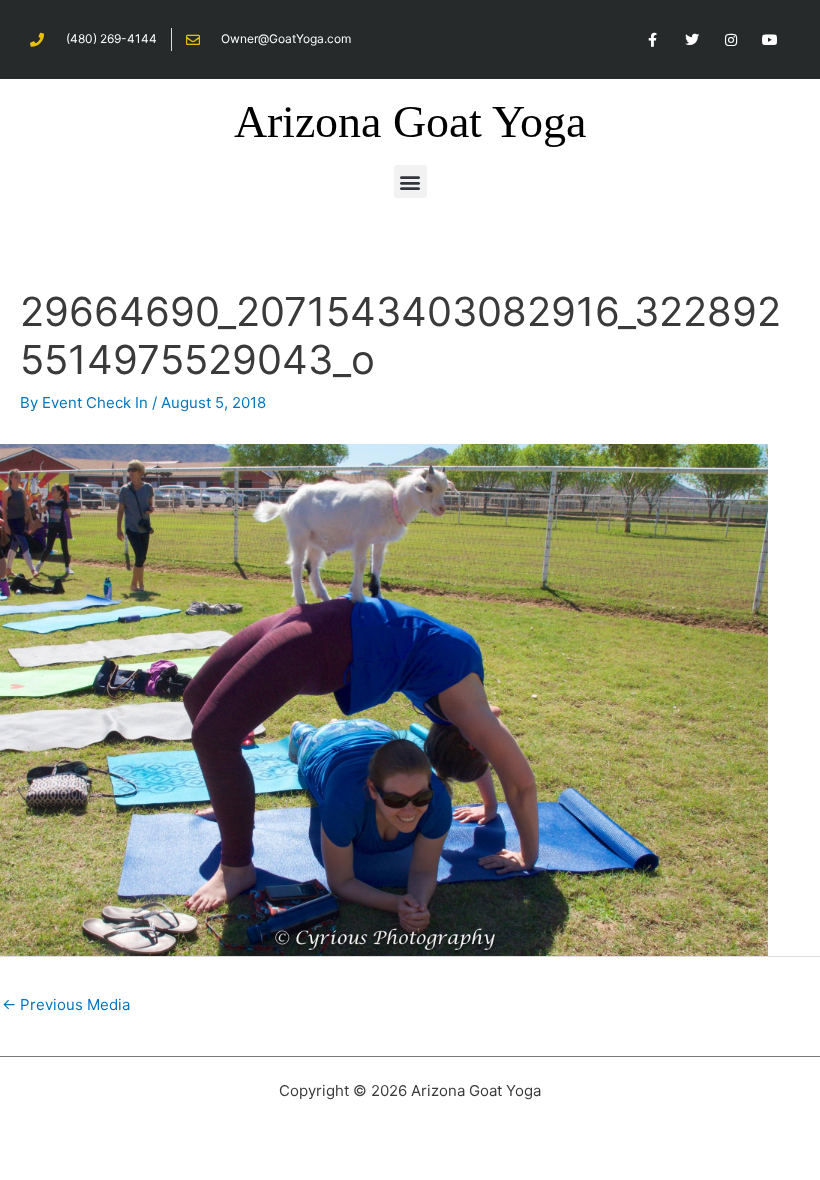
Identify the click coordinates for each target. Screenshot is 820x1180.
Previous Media (66, 1004)
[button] (410, 181)
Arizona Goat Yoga (410, 121)
